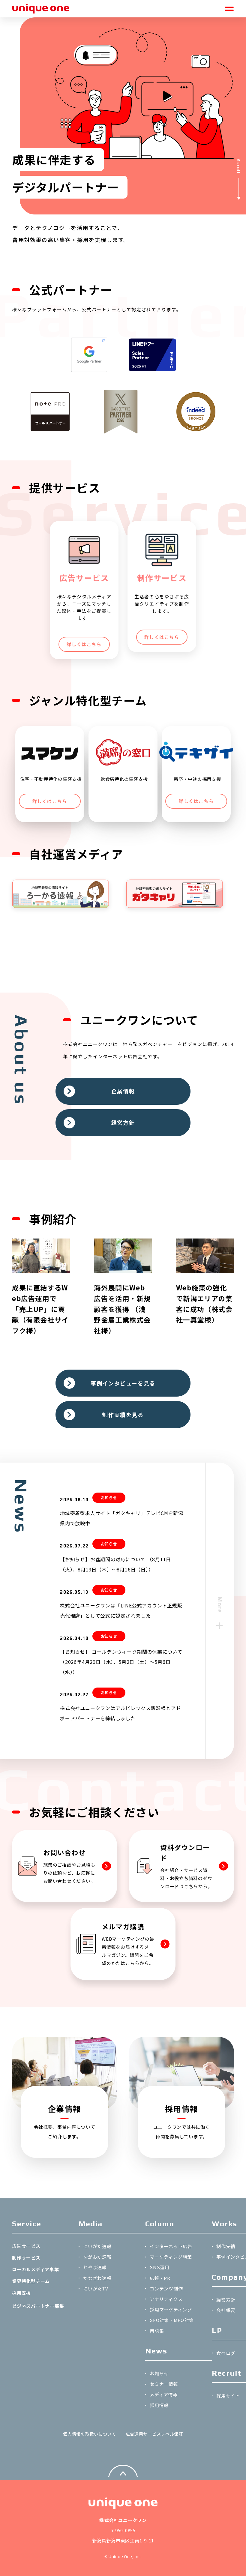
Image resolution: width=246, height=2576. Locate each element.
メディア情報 (164, 2394)
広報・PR (160, 2278)
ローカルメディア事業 (36, 2269)
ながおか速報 (97, 2257)
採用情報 (159, 2405)
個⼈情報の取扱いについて (89, 2434)
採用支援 (21, 2293)
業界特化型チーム (31, 2281)
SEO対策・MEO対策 (172, 2320)
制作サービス (26, 2258)
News (156, 2351)
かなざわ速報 (97, 2278)
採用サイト (228, 2396)
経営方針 (123, 1122)
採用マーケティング (171, 2309)
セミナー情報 (164, 2384)
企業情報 (123, 1091)
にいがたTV (96, 2288)
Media (91, 2224)
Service (27, 2224)
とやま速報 (95, 2267)
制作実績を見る (123, 1415)
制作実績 (226, 2246)
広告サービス (26, 2246)
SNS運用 (160, 2267)
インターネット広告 (171, 2246)
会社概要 (226, 2310)
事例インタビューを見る (123, 1383)
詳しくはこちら (84, 644)
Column (160, 2224)
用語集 (157, 2331)
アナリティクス (166, 2299)
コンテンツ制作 (166, 2288)
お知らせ (159, 2373)
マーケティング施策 (171, 2257)
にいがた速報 (97, 2246)
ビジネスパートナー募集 (38, 2306)
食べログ (226, 2353)
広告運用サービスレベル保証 (154, 2434)
